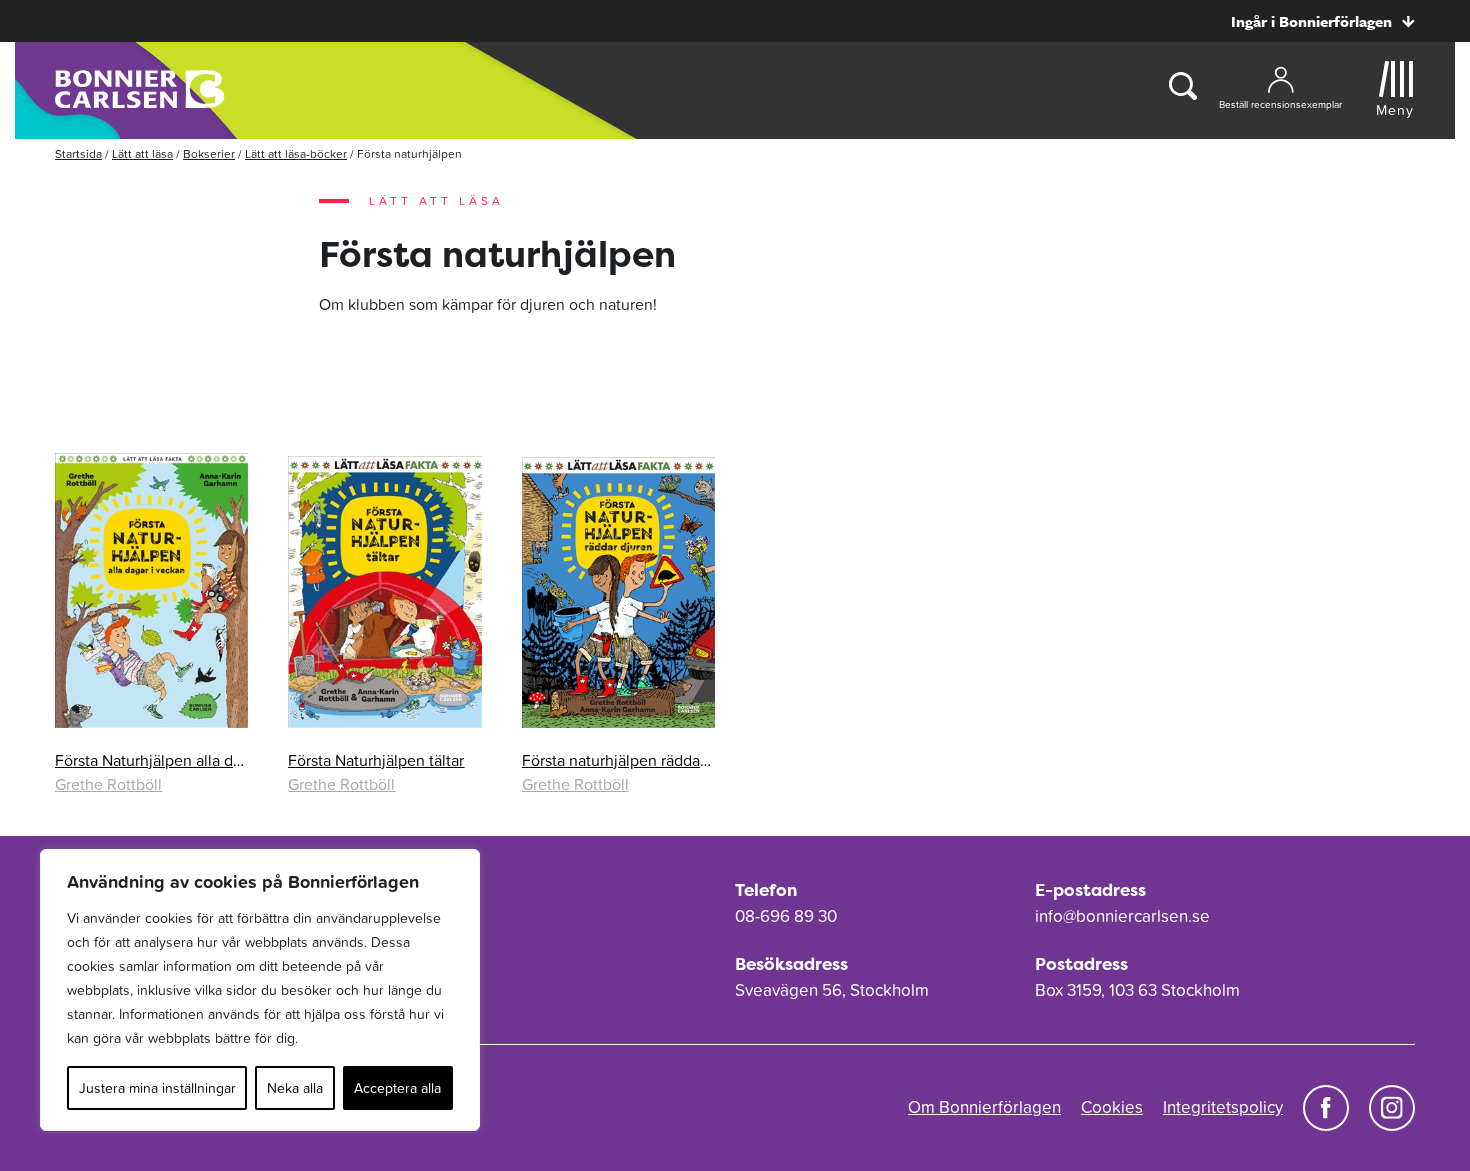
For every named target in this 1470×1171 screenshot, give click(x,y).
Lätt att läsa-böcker (296, 154)
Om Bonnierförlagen (984, 1107)
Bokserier (209, 154)
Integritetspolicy (1223, 1107)
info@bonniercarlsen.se (1122, 916)
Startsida (78, 154)
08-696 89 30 (786, 916)
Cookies (1112, 1107)
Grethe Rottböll (108, 784)
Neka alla (295, 1088)
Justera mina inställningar (157, 1088)
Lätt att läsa (142, 154)
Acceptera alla (397, 1088)
